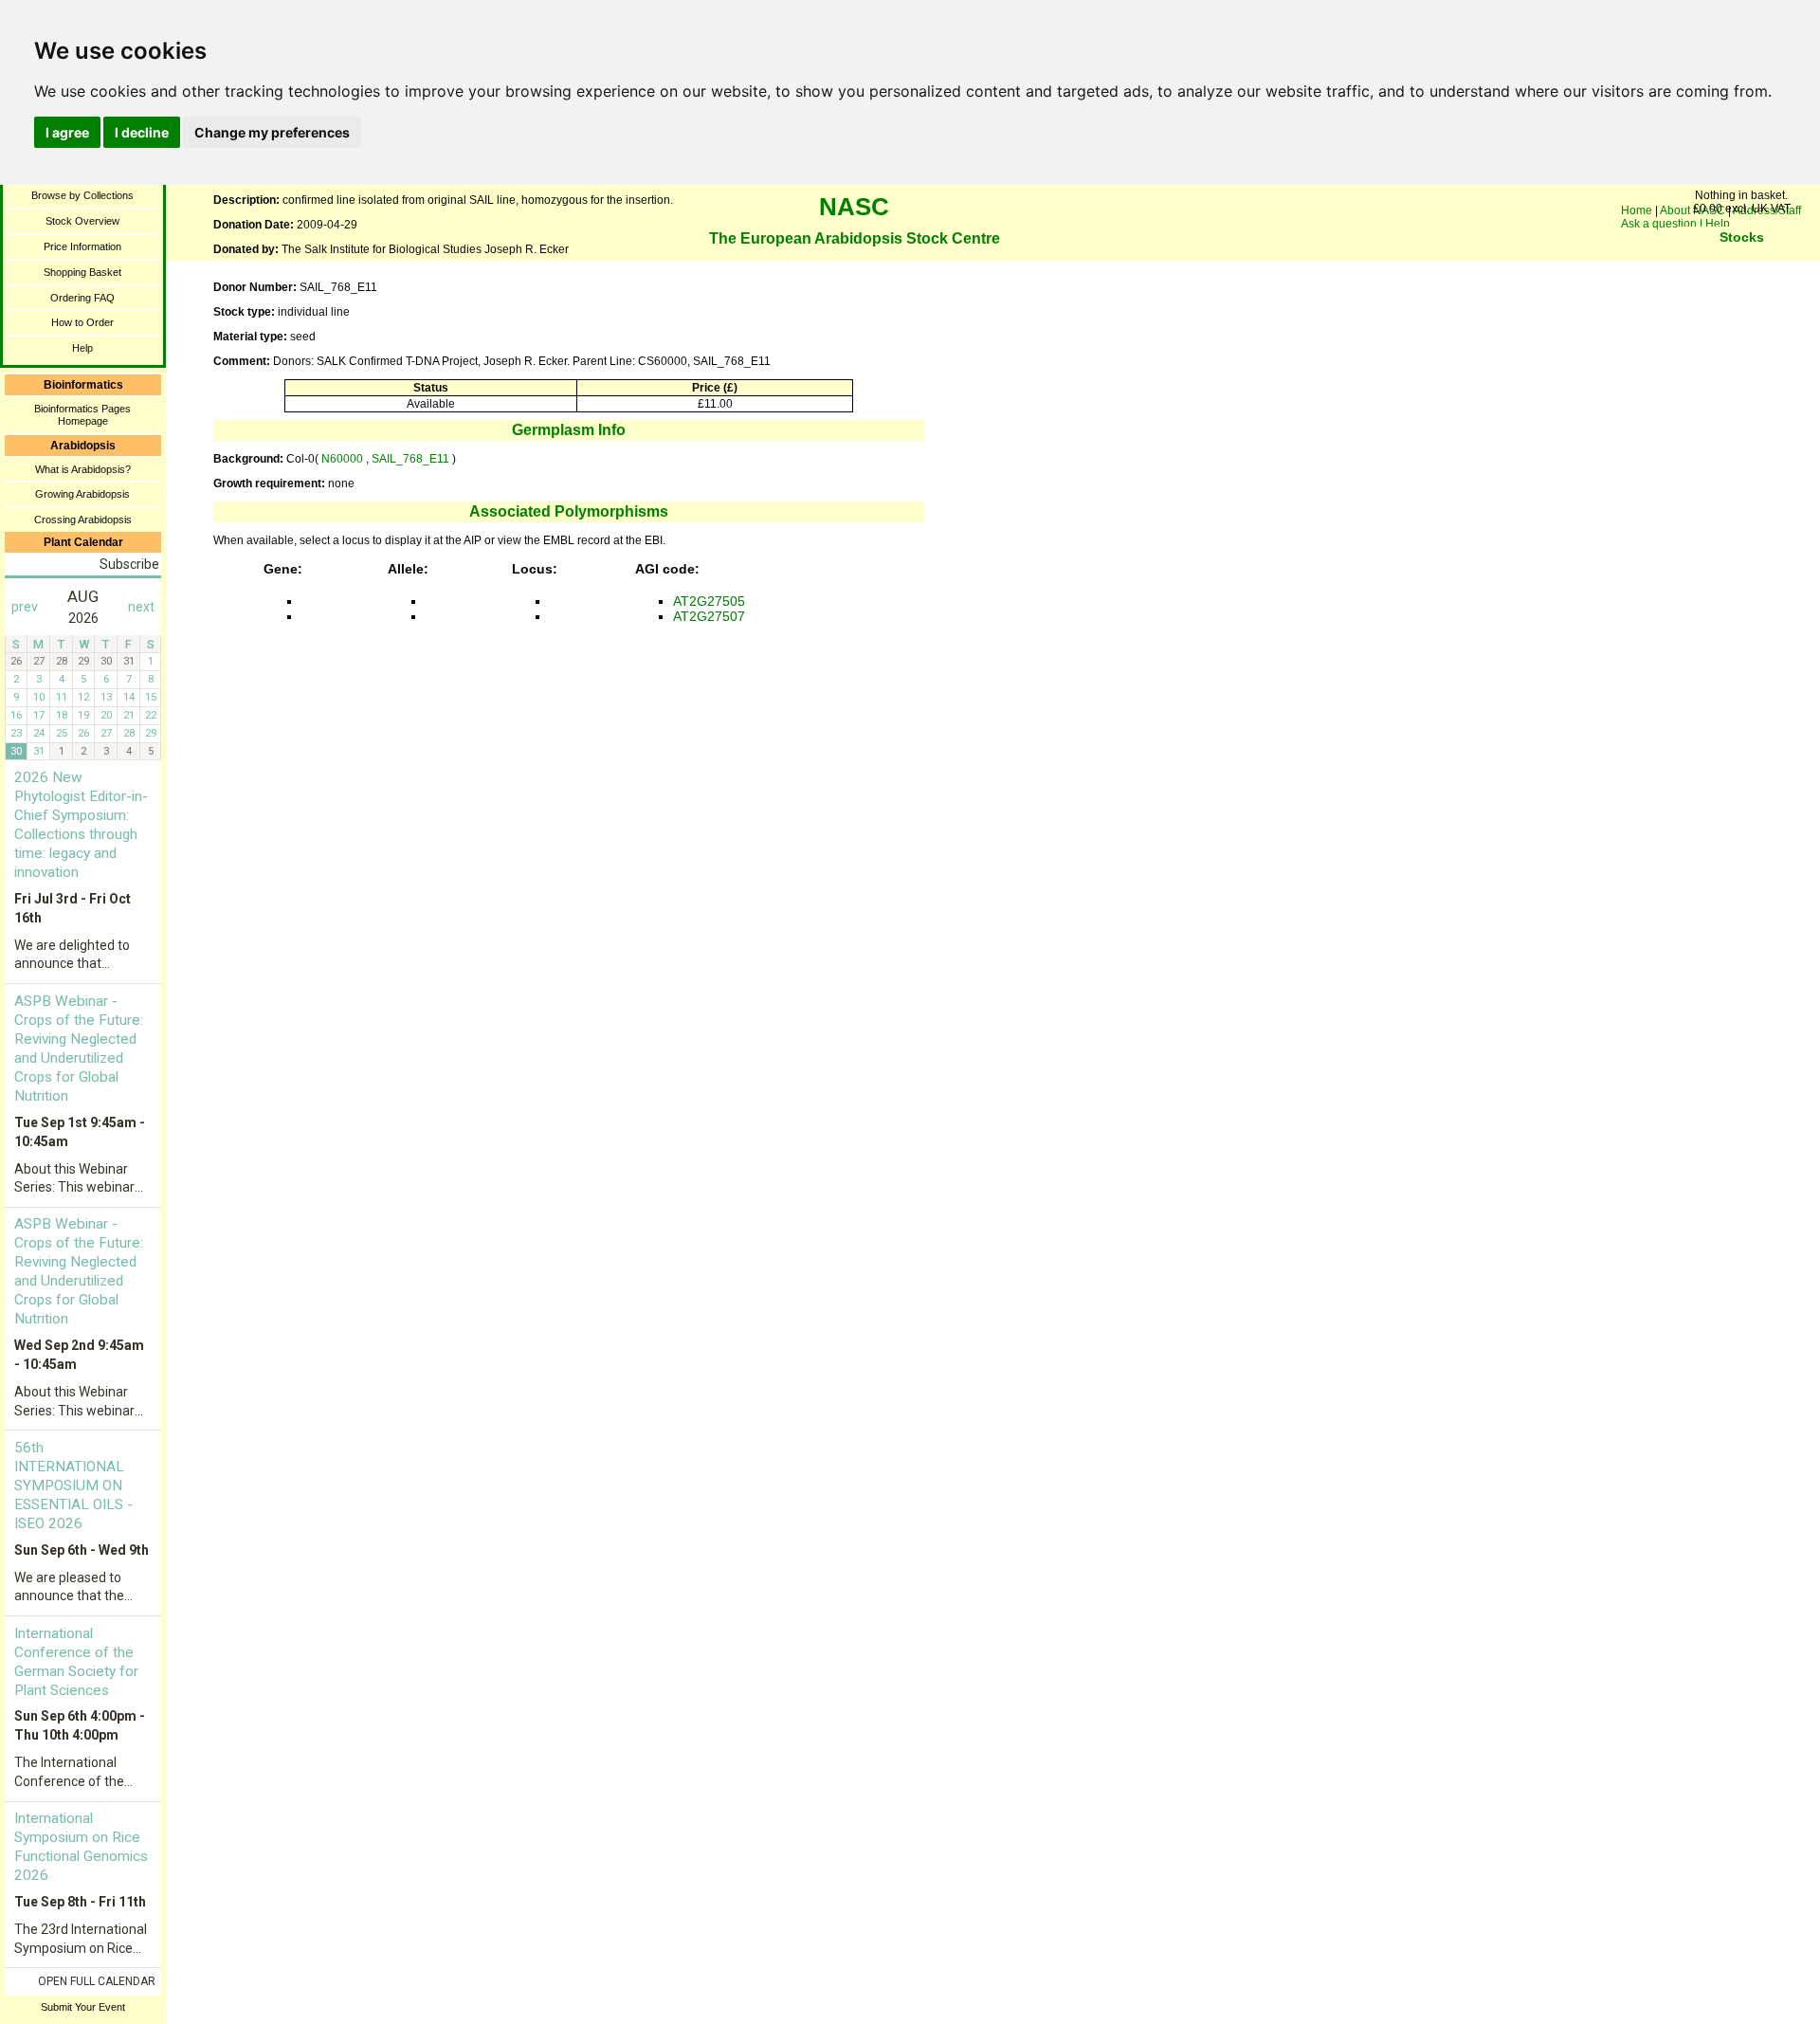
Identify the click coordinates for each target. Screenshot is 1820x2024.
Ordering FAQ (82, 298)
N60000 (342, 459)
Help (82, 348)
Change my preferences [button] (272, 132)
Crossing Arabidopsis (83, 520)
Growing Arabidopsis (82, 494)
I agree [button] (67, 132)
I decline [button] (142, 132)
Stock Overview (82, 221)
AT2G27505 (709, 601)
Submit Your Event (83, 2007)
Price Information (82, 246)
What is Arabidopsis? (83, 469)
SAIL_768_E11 (412, 459)
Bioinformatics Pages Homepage (82, 415)
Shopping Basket (82, 272)
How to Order (82, 322)
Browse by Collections (82, 195)
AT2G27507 (709, 616)
